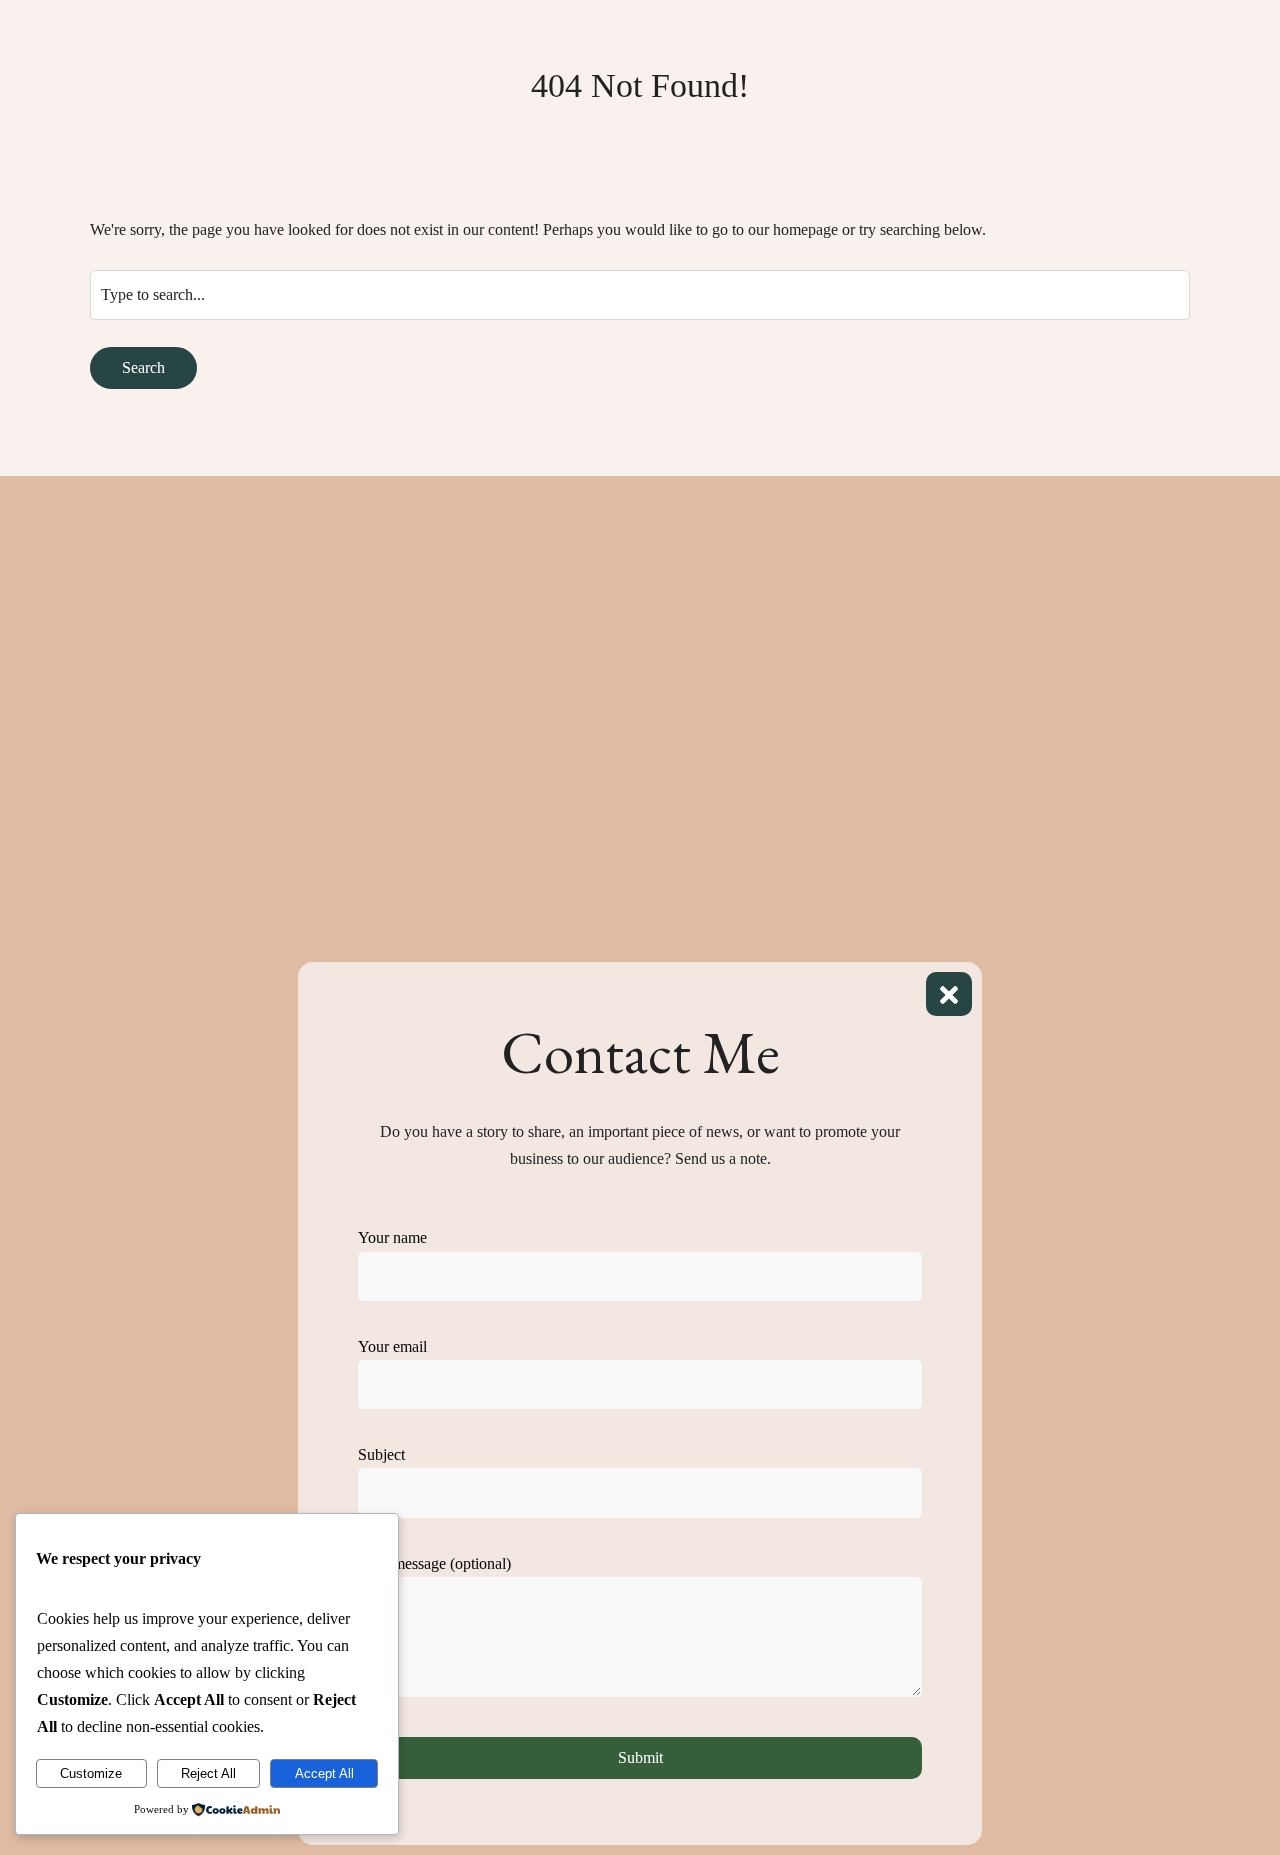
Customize (91, 1773)
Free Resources (705, 120)
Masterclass (490, 120)
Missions (815, 120)
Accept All (324, 1773)
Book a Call (913, 120)
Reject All (208, 1773)
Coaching (590, 120)
